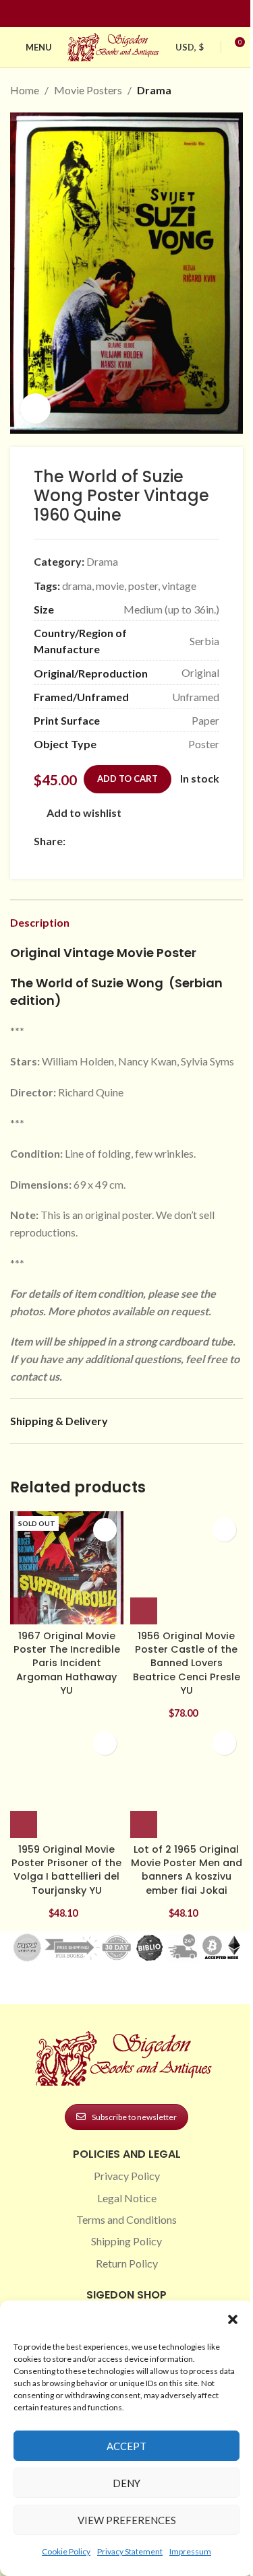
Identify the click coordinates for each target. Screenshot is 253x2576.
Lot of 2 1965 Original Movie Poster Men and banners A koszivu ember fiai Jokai (187, 1870)
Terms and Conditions (126, 2219)
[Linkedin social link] (151, 14)
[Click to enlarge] (35, 408)
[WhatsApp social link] (171, 841)
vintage (179, 586)
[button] (233, 2319)
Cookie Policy (66, 2551)
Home (25, 90)
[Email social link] (106, 841)
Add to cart (128, 779)
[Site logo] (115, 45)
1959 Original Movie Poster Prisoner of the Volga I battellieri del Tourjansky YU (66, 1870)
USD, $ (190, 47)
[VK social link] (187, 841)
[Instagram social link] (119, 14)
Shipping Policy (126, 2241)
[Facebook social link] (103, 14)
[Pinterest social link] (135, 14)
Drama (154, 90)
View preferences (127, 2520)
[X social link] (90, 841)
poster (143, 586)
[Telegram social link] (203, 841)
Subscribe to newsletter (134, 2117)
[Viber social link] (42, 860)
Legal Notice (127, 2198)
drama (77, 586)
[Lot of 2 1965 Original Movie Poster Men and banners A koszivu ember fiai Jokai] (187, 1781)
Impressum (190, 2551)
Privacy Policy (127, 2176)
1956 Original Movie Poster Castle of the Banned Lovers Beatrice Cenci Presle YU (187, 1663)
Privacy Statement (130, 2551)
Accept (126, 2446)
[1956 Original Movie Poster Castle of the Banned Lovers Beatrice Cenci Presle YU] (187, 1568)
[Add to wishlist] (105, 1530)
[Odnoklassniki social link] (154, 841)
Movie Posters (88, 90)
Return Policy (127, 2263)
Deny (126, 2483)
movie (110, 586)
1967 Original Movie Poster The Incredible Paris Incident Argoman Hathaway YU (67, 1663)
